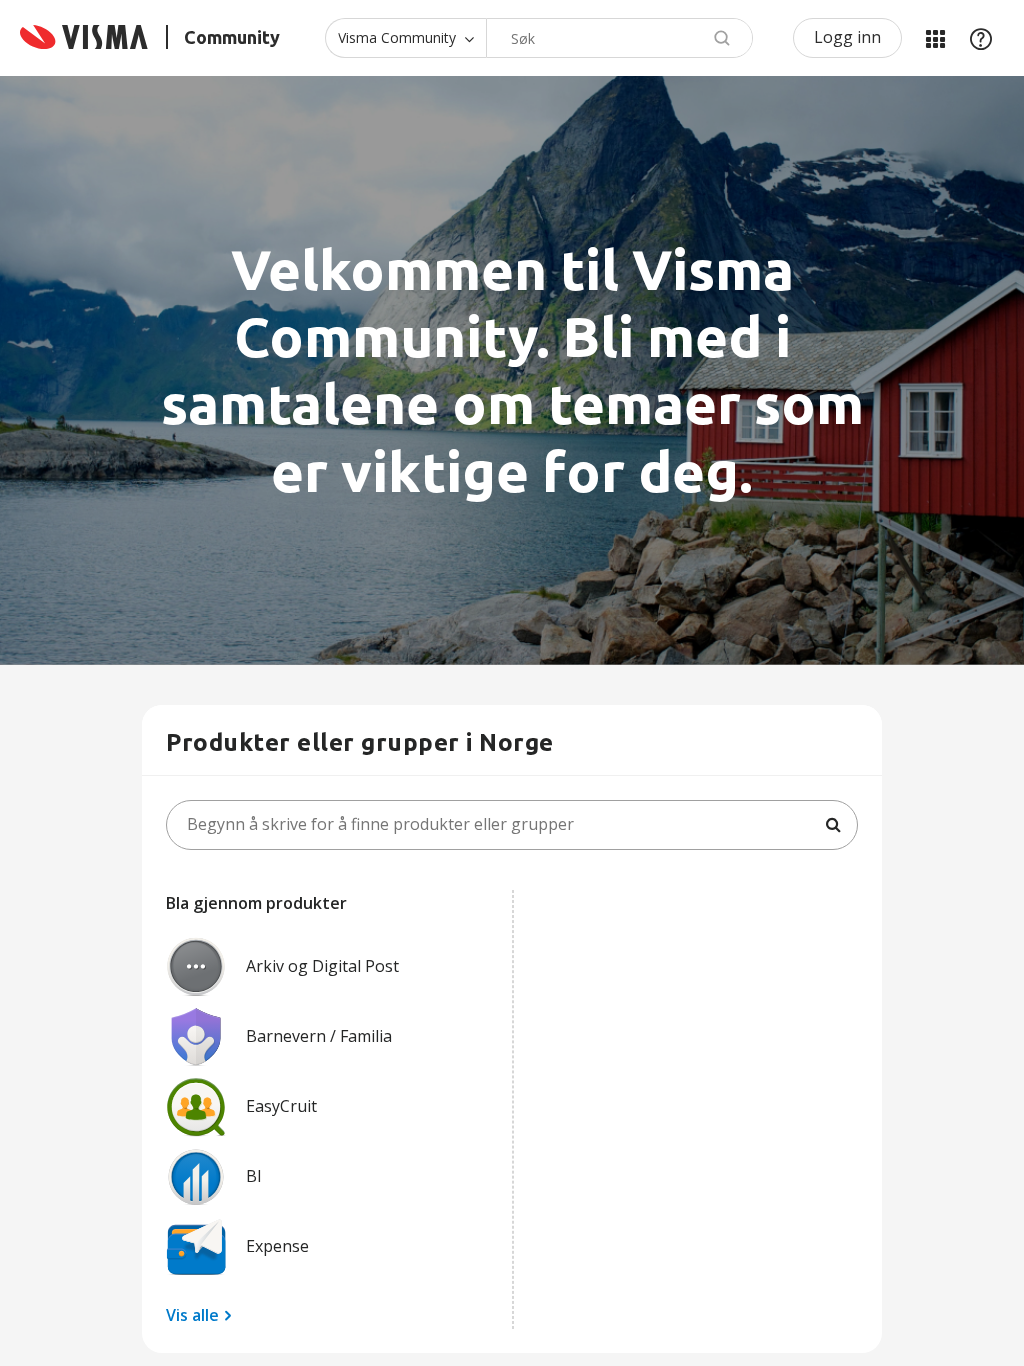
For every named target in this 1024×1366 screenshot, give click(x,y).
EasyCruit (281, 1106)
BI (254, 1176)
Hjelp (981, 38)
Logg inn (847, 37)
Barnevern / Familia (319, 1036)
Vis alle (192, 1315)
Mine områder (935, 38)
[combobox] (619, 38)
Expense (277, 1246)
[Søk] (833, 825)
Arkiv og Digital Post (322, 966)
